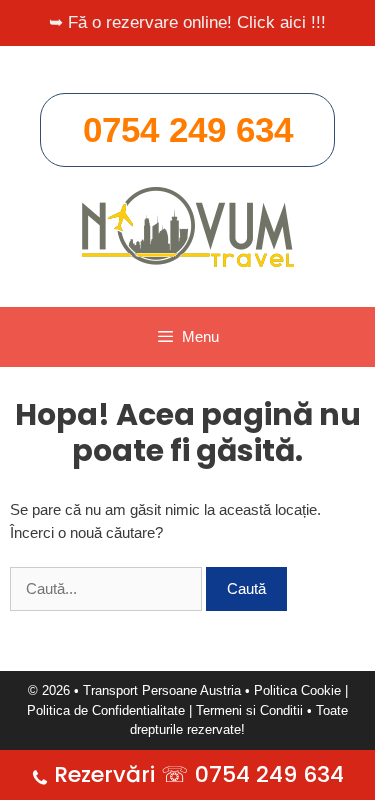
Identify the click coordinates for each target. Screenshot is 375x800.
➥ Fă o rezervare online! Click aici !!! (187, 22)
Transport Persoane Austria (162, 690)
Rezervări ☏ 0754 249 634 (199, 774)
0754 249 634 (188, 129)
